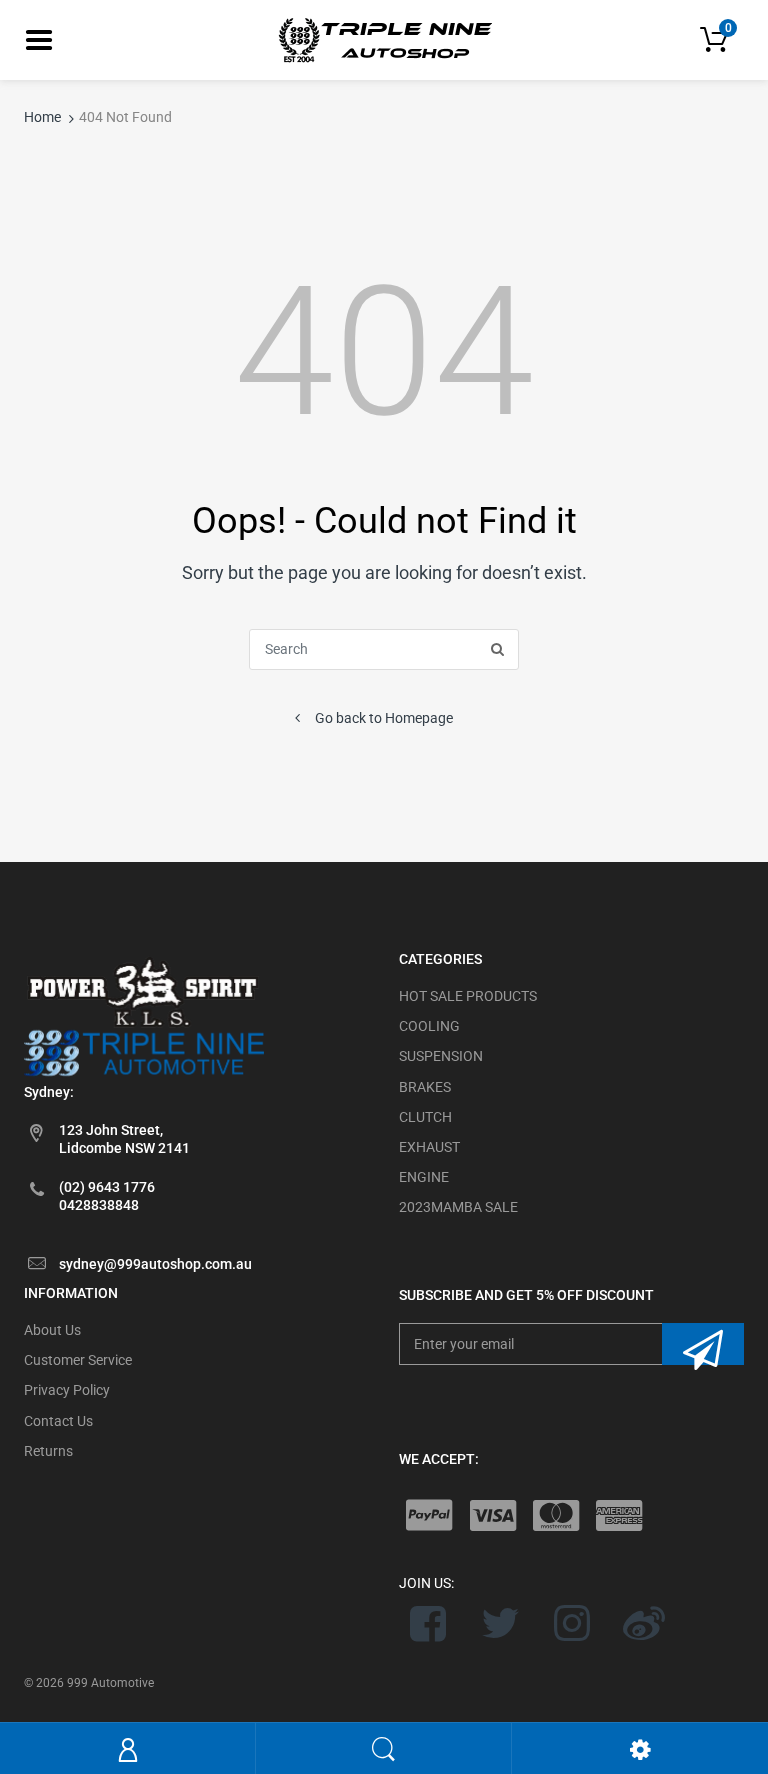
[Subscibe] (703, 1344)
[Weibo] (643, 1623)
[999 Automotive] (384, 39)
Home (42, 117)
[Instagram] (572, 1623)
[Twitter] (500, 1623)
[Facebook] (428, 1623)
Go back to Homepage (384, 718)
